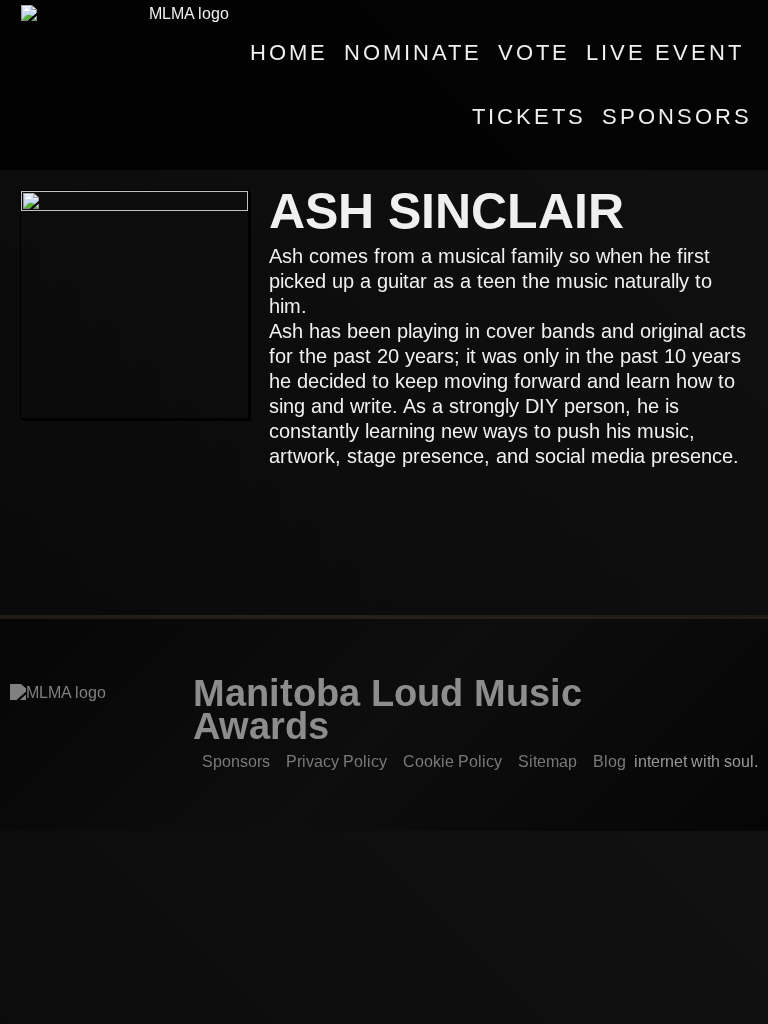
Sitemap (547, 761)
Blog (609, 761)
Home (289, 52)
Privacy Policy (336, 761)
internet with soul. (701, 761)
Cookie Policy (452, 761)
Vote (534, 52)
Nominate (413, 52)
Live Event (665, 52)
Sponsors (677, 116)
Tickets (529, 116)
